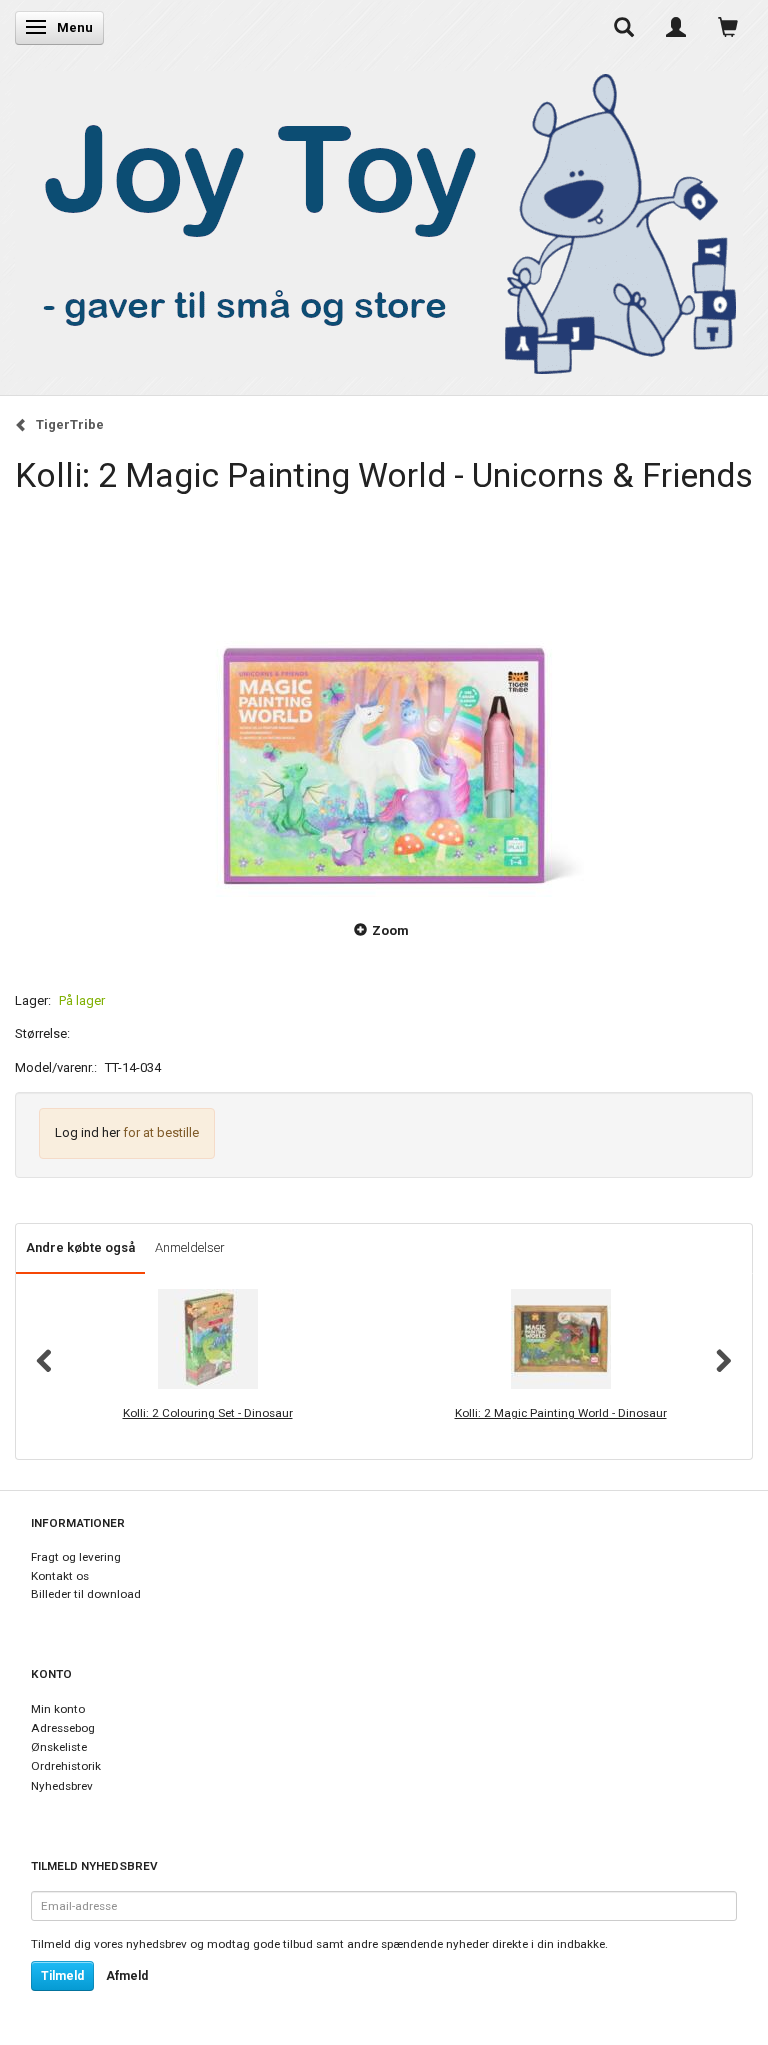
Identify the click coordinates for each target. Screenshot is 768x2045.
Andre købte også (80, 1247)
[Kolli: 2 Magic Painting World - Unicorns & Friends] (384, 697)
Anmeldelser (190, 1247)
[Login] (676, 27)
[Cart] (728, 27)
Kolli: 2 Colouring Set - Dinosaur (208, 1413)
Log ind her (87, 1132)
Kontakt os (60, 1576)
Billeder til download (86, 1594)
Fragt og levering (76, 1557)
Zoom (390, 930)
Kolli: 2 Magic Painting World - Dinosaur (561, 1413)
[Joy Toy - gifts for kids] (379, 219)
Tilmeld (62, 1976)
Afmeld (127, 1976)
